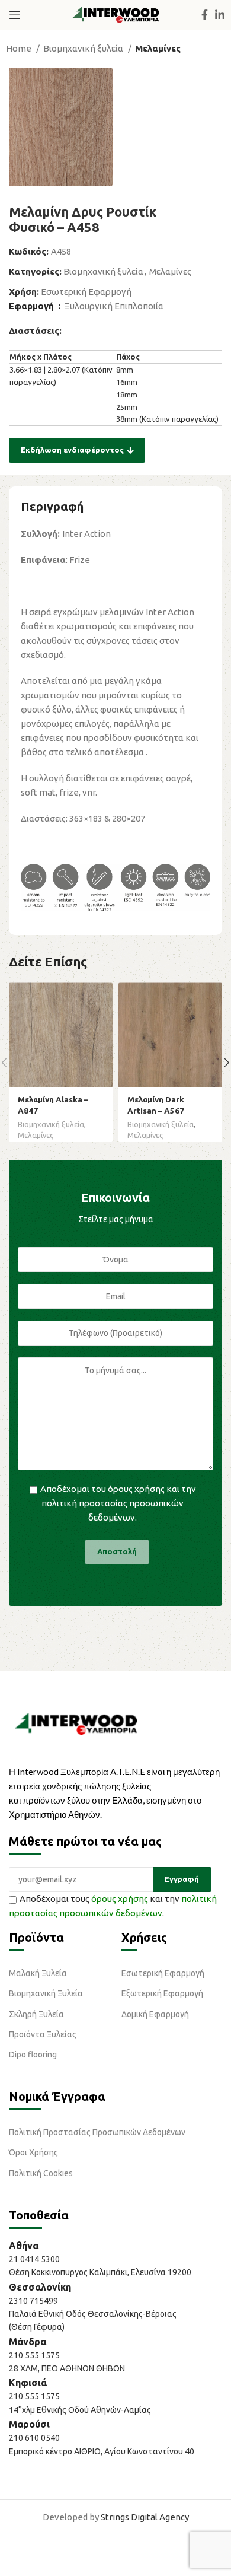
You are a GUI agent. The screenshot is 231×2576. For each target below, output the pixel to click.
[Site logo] (115, 14)
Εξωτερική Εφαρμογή (162, 1993)
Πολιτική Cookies (41, 2173)
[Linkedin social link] (220, 15)
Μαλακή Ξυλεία (38, 1973)
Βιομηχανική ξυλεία (84, 48)
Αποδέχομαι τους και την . (113, 1906)
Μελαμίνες (158, 48)
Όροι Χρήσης (33, 2152)
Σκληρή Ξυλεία (36, 2014)
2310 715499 (33, 2301)
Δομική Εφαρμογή (155, 2014)
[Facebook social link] (205, 15)
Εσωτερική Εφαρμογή (86, 292)
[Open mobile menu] (15, 15)
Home (20, 48)
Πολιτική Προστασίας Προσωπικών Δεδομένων (97, 2132)
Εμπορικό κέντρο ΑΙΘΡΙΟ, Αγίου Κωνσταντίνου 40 (102, 2451)
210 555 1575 (34, 2355)
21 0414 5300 (36, 2259)
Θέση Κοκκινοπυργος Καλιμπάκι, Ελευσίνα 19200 (100, 2272)
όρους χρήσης (136, 1489)
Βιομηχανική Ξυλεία (46, 1993)
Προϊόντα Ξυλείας (43, 2034)
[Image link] (76, 1723)
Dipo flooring (33, 2055)
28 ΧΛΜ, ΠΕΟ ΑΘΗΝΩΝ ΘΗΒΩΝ (67, 2368)
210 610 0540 (34, 2438)
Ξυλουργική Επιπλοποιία (114, 306)
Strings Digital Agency (145, 2517)
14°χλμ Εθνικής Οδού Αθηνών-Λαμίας (80, 2410)
